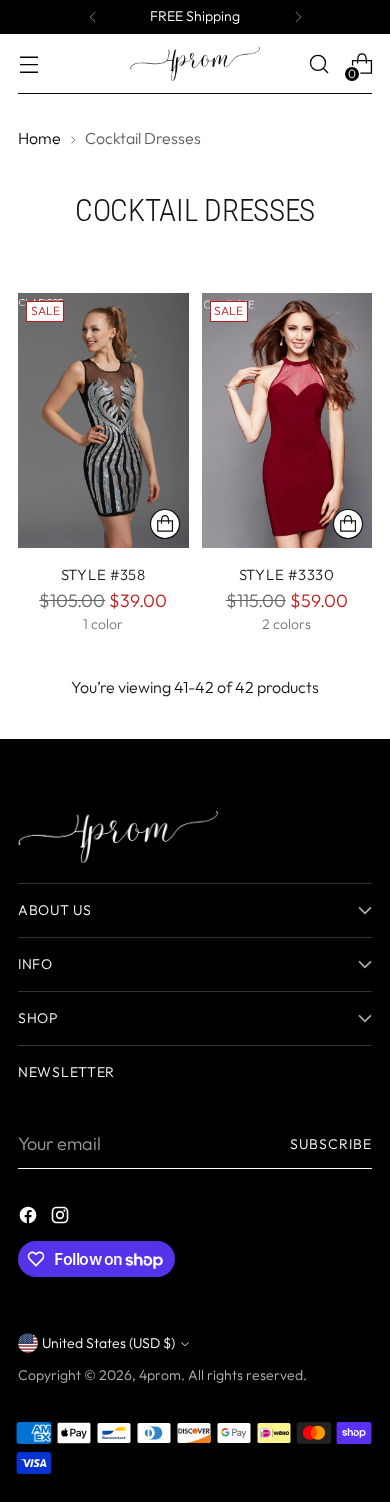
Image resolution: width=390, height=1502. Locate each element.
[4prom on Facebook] (30, 1218)
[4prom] (195, 64)
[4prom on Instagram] (62, 1218)
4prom (160, 1375)
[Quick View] (165, 524)
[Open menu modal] (28, 64)
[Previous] (93, 17)
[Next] (298, 17)
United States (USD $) (108, 1343)
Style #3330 (287, 574)
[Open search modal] (318, 64)
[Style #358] (103, 421)
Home (39, 138)
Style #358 (103, 574)
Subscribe (331, 1144)
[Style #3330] (287, 421)
